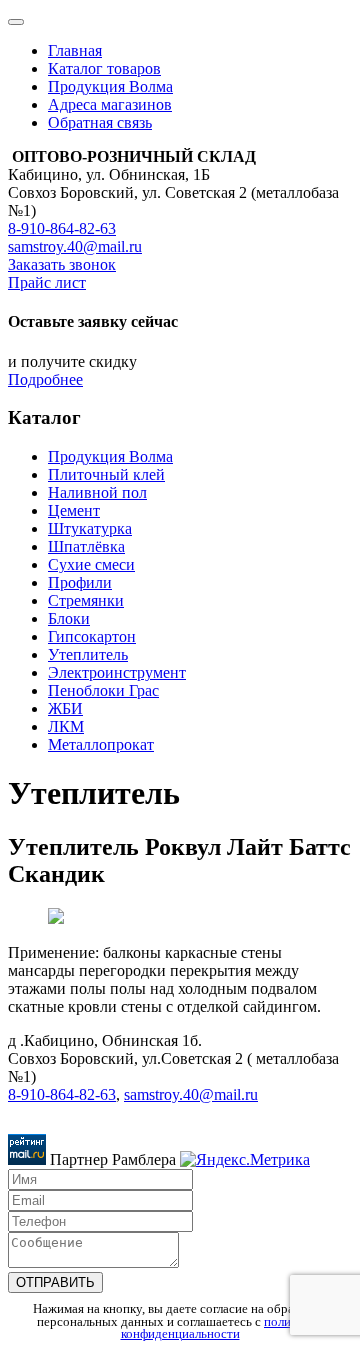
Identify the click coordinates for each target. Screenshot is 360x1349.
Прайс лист (47, 282)
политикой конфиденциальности (222, 1328)
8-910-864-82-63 (62, 228)
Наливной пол (97, 492)
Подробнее (45, 379)
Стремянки (86, 600)
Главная (75, 50)
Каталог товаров (104, 68)
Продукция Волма (110, 86)
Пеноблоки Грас (103, 690)
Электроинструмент (117, 672)
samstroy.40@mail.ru (75, 246)
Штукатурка (90, 528)
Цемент (74, 510)
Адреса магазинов (110, 104)
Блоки (69, 618)
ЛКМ (66, 726)
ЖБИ (65, 708)
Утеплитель (88, 654)
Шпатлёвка (86, 546)
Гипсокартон (92, 636)
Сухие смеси (91, 564)
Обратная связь (100, 122)
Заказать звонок (62, 264)
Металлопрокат (101, 744)
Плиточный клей (106, 474)
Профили (80, 582)
